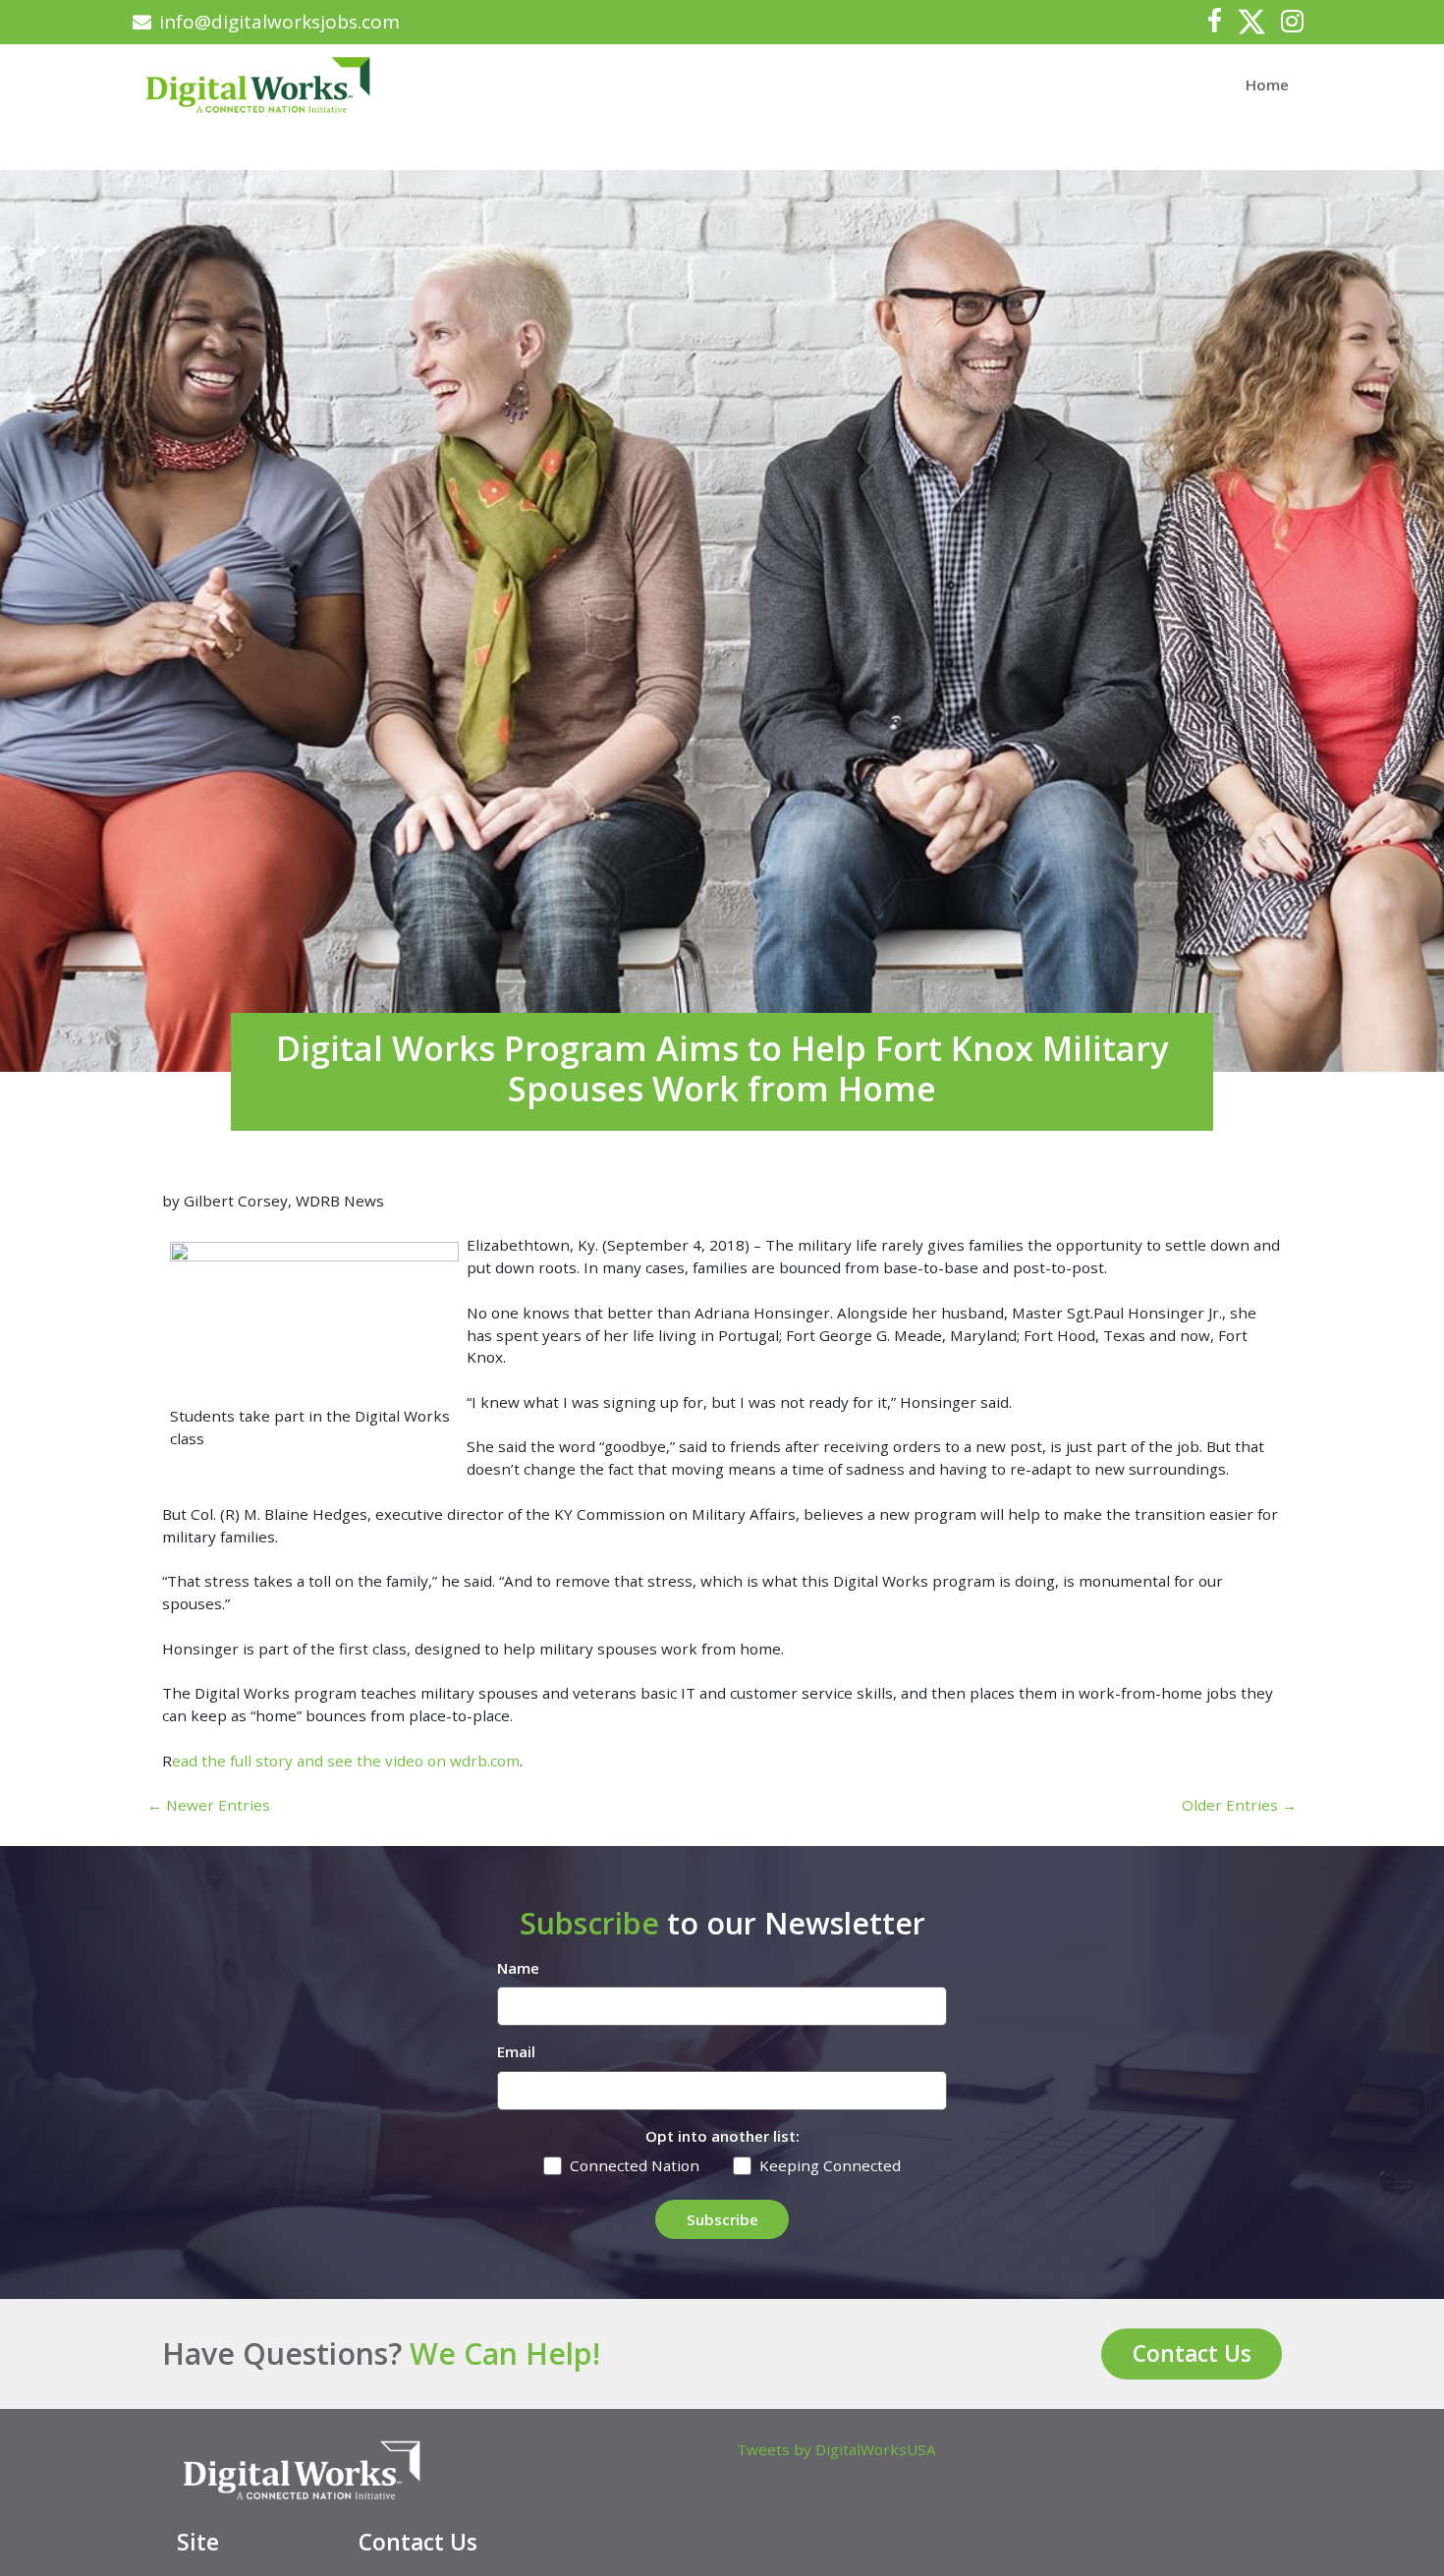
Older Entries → (1239, 1805)
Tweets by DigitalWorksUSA (836, 2449)
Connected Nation (635, 2165)
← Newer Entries (209, 1805)
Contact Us (1192, 2353)
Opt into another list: (722, 2136)
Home (1267, 84)
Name (518, 1968)
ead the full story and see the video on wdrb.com (346, 1761)
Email (516, 2051)
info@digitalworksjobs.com (279, 22)
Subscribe (722, 2219)
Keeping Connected (830, 2165)
